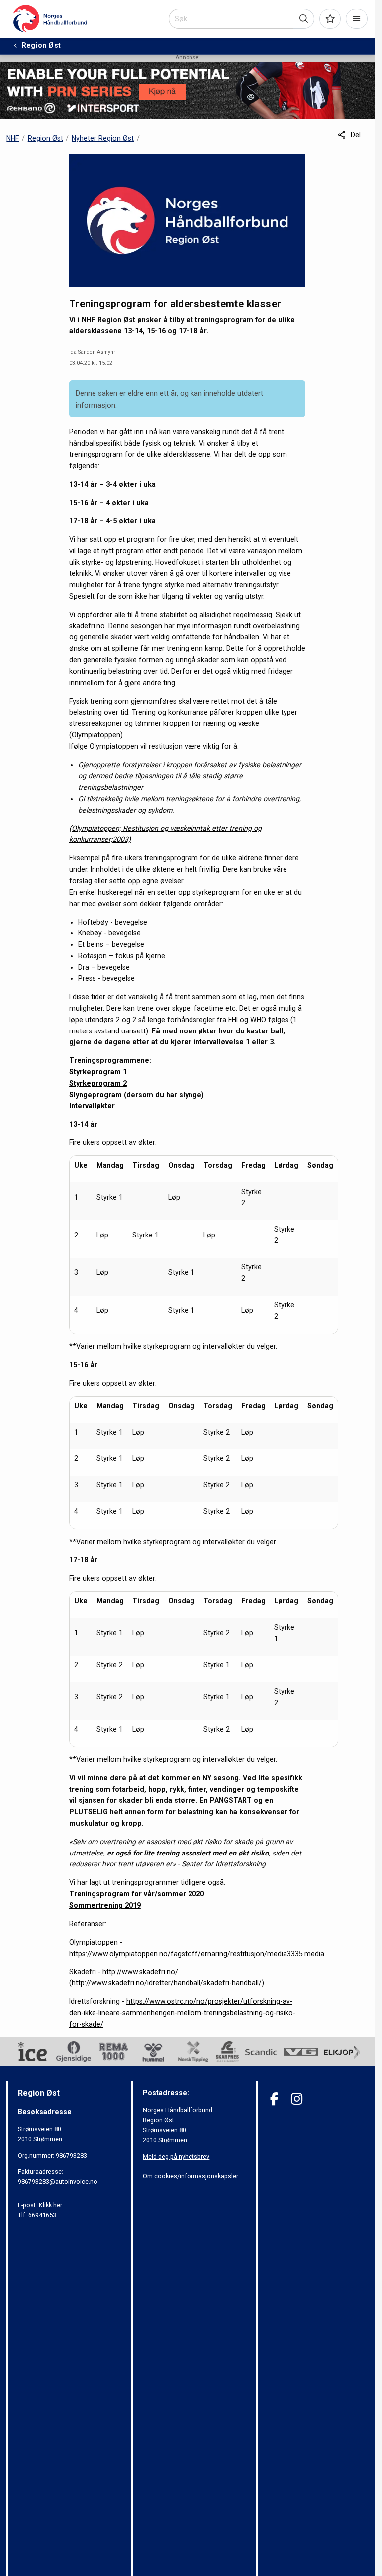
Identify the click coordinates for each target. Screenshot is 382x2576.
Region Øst (46, 138)
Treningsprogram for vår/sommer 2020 (137, 1894)
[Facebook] (274, 2099)
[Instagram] (297, 2099)
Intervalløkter (92, 1106)
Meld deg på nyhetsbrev (176, 2156)
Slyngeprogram (95, 1095)
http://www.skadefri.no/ (140, 1972)
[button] (304, 19)
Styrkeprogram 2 (98, 1083)
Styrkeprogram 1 (98, 1072)
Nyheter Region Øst (103, 138)
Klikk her (50, 2205)
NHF (13, 138)
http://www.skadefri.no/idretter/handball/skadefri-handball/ (167, 1983)
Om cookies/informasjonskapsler (191, 2176)
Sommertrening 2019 (105, 1905)
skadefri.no (87, 626)
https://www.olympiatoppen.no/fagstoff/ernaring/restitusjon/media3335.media (197, 1954)
